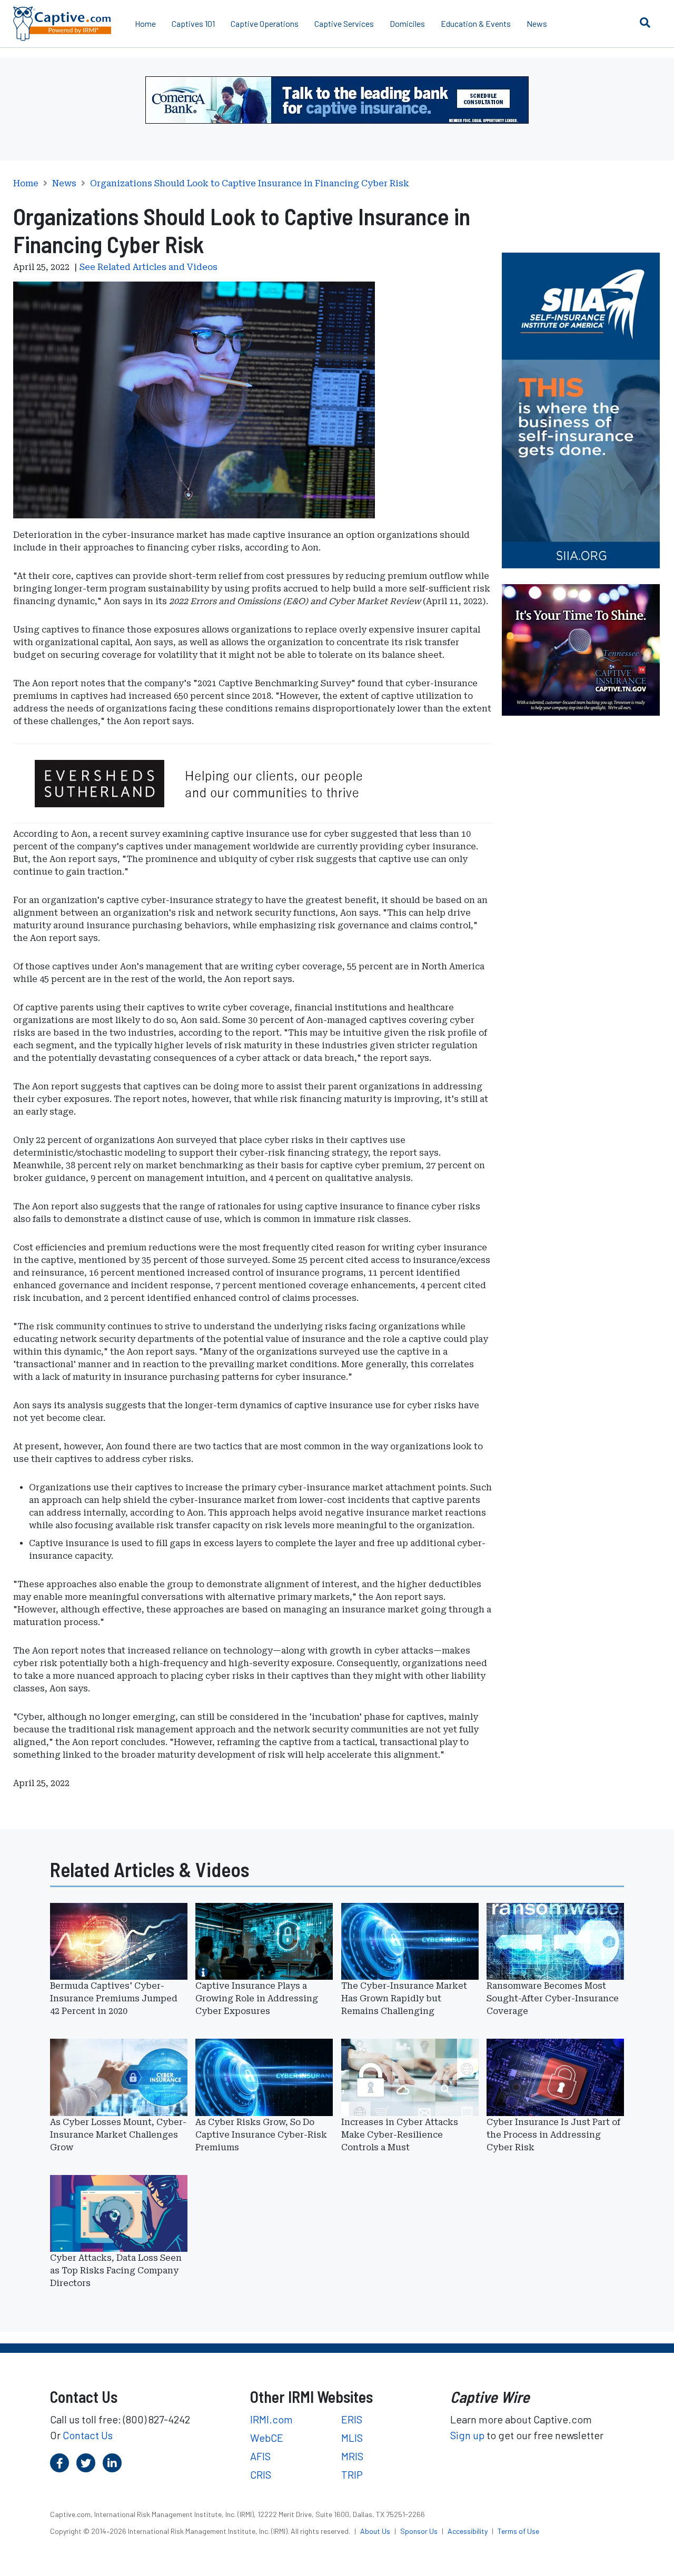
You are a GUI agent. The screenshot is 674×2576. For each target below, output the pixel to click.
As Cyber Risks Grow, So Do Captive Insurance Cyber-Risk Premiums (261, 2135)
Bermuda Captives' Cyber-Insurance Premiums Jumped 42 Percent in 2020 (114, 1998)
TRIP (352, 2474)
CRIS (261, 2474)
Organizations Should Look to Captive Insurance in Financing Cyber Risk (250, 184)
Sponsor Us (420, 2531)
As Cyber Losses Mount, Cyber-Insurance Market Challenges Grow (118, 2135)
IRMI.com (271, 2419)
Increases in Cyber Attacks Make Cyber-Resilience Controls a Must (400, 2135)
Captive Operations (265, 23)
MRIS (352, 2456)
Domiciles (407, 23)
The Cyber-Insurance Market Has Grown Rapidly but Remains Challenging (404, 1998)
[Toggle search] (645, 22)
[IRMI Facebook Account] (60, 2463)
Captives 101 (193, 23)
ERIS (352, 2419)
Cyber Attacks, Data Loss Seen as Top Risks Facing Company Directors (116, 2271)
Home (145, 23)
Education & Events (476, 23)
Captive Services (344, 23)
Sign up (467, 2435)
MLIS (352, 2438)
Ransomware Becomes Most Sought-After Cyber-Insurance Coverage (553, 1998)
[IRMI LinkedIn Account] (112, 2463)
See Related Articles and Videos (148, 267)
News (537, 23)
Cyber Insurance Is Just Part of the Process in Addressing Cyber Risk (553, 2135)
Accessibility (468, 2531)
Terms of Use (518, 2531)
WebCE (267, 2438)
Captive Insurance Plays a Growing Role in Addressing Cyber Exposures (257, 1998)
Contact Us (88, 2435)
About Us (376, 2531)
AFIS (260, 2456)
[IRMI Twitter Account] (86, 2463)
